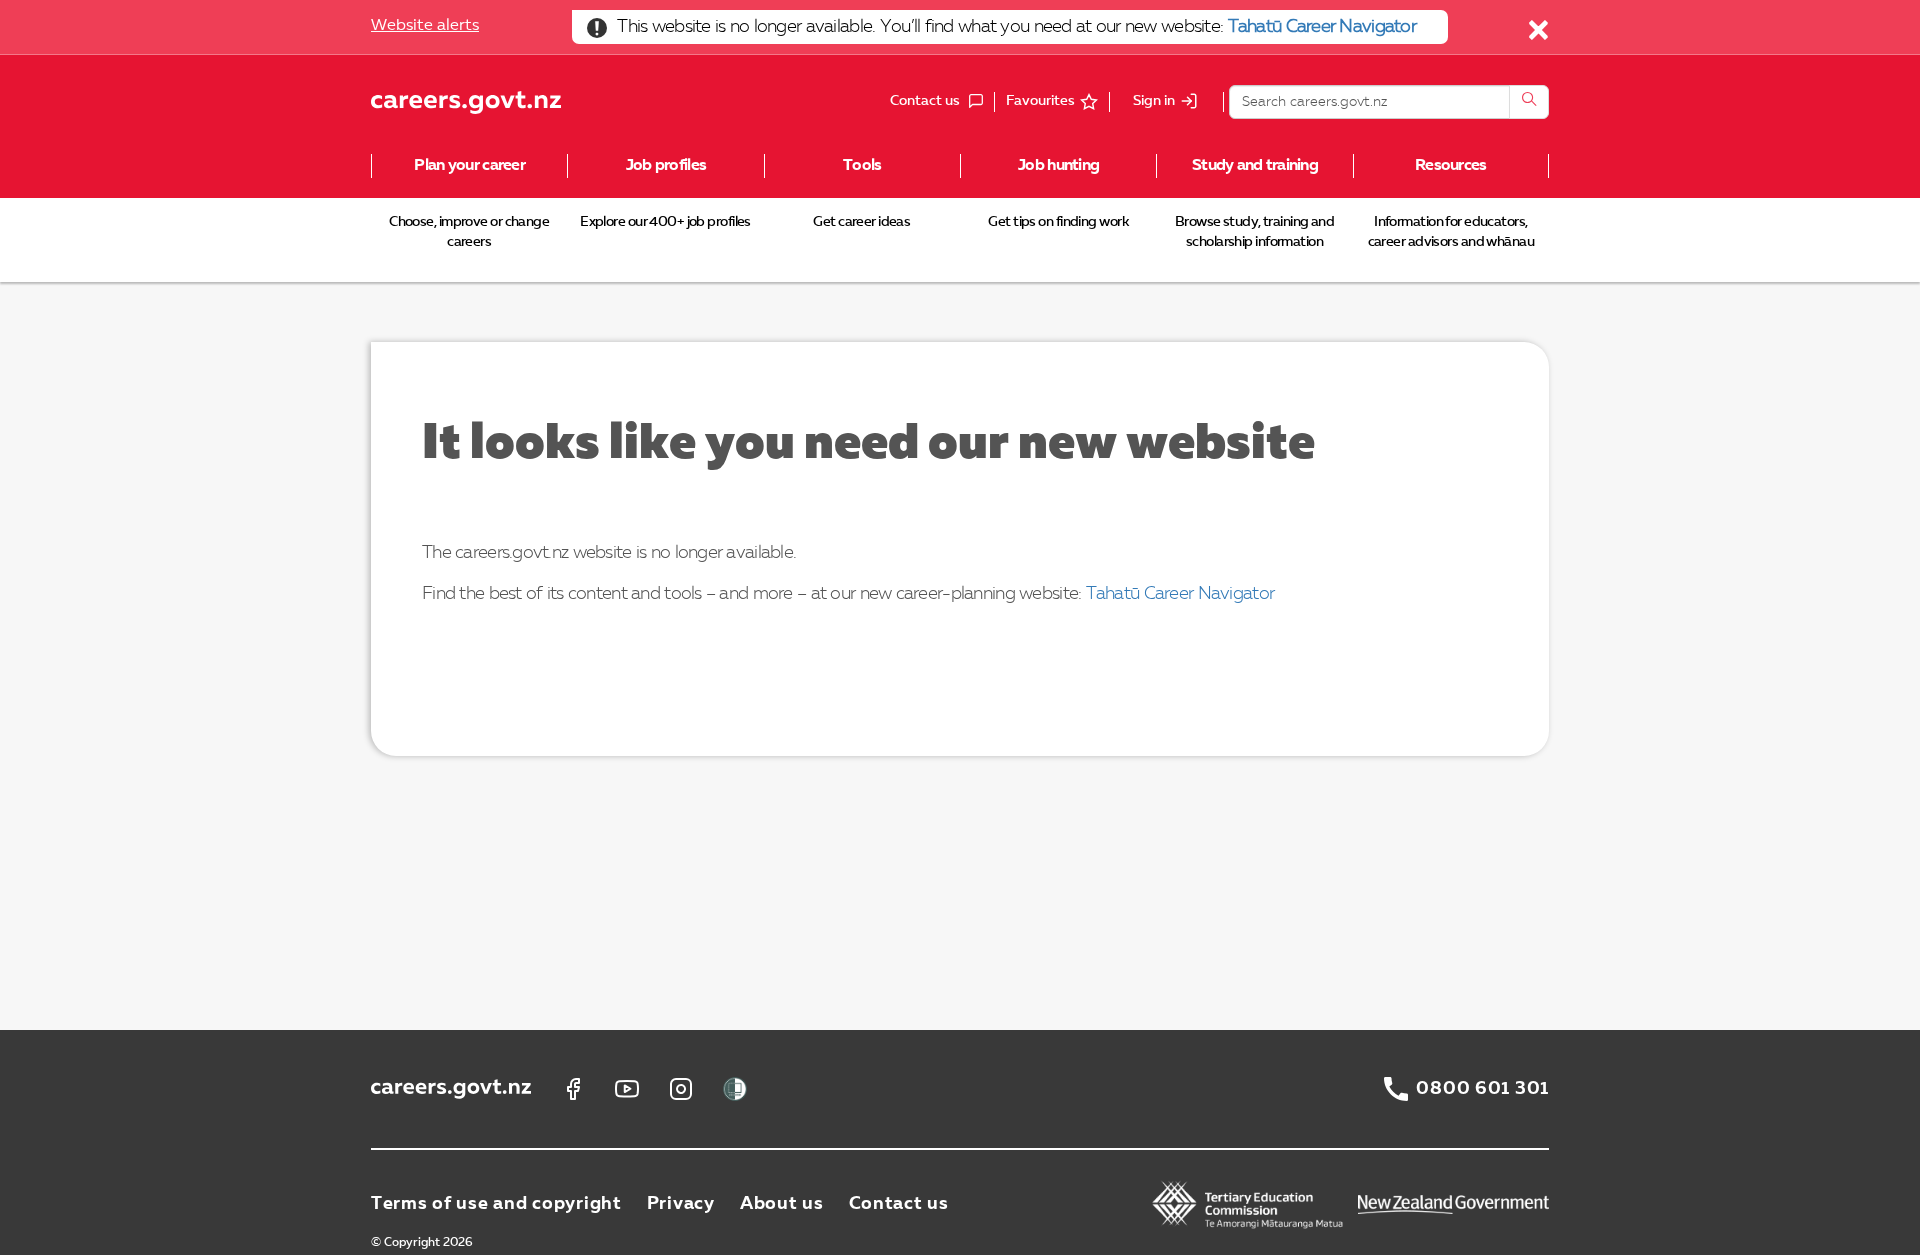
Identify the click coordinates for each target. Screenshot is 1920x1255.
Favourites (1040, 101)
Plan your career (469, 166)
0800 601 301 (1482, 1089)
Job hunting (1058, 166)
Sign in (1154, 102)
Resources (1451, 166)
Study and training (1255, 166)
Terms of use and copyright (496, 1204)
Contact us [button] (942, 102)
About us (782, 1204)
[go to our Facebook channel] (573, 1089)
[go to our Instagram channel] (681, 1089)
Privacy (681, 1204)
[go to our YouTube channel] (627, 1089)
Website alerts (425, 26)
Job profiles (666, 166)
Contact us (899, 1204)
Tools (862, 166)
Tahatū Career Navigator (1322, 27)
